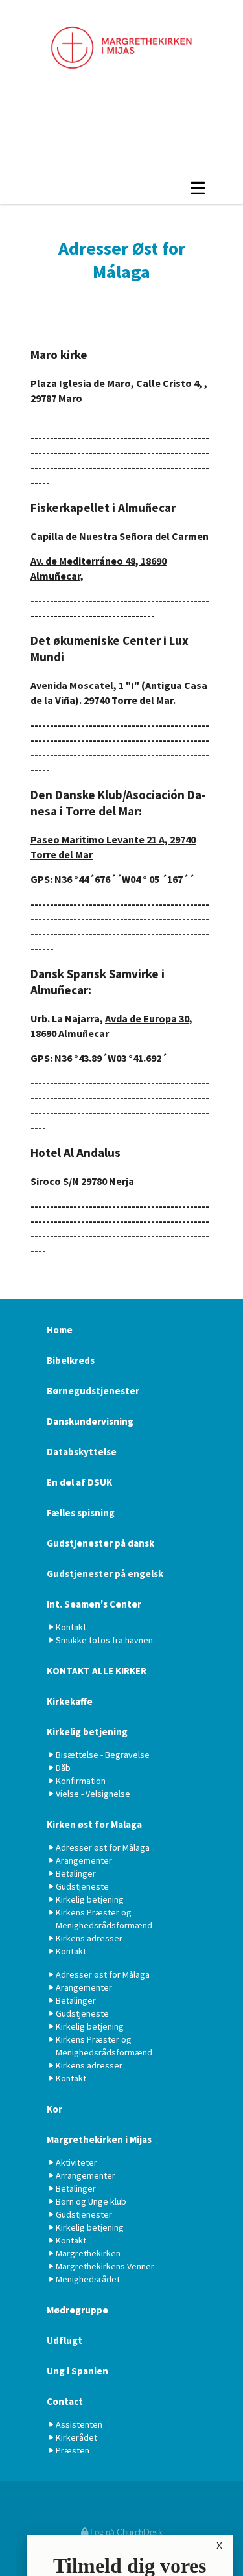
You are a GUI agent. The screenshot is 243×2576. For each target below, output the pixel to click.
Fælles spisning (81, 1513)
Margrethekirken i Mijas (99, 2139)
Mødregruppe (77, 2310)
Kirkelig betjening (87, 1732)
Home (60, 1330)
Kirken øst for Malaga (94, 1824)
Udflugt (64, 2340)
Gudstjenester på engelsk (105, 1574)
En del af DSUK (79, 1482)
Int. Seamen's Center (94, 1604)
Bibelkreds (71, 1360)
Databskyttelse (82, 1452)
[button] (121, 188)
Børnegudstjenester (93, 1391)
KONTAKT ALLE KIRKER (97, 1671)
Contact (65, 2401)
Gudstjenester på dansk (100, 1543)
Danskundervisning (90, 1421)
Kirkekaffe (70, 1701)
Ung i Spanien (77, 2371)
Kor (54, 2109)
